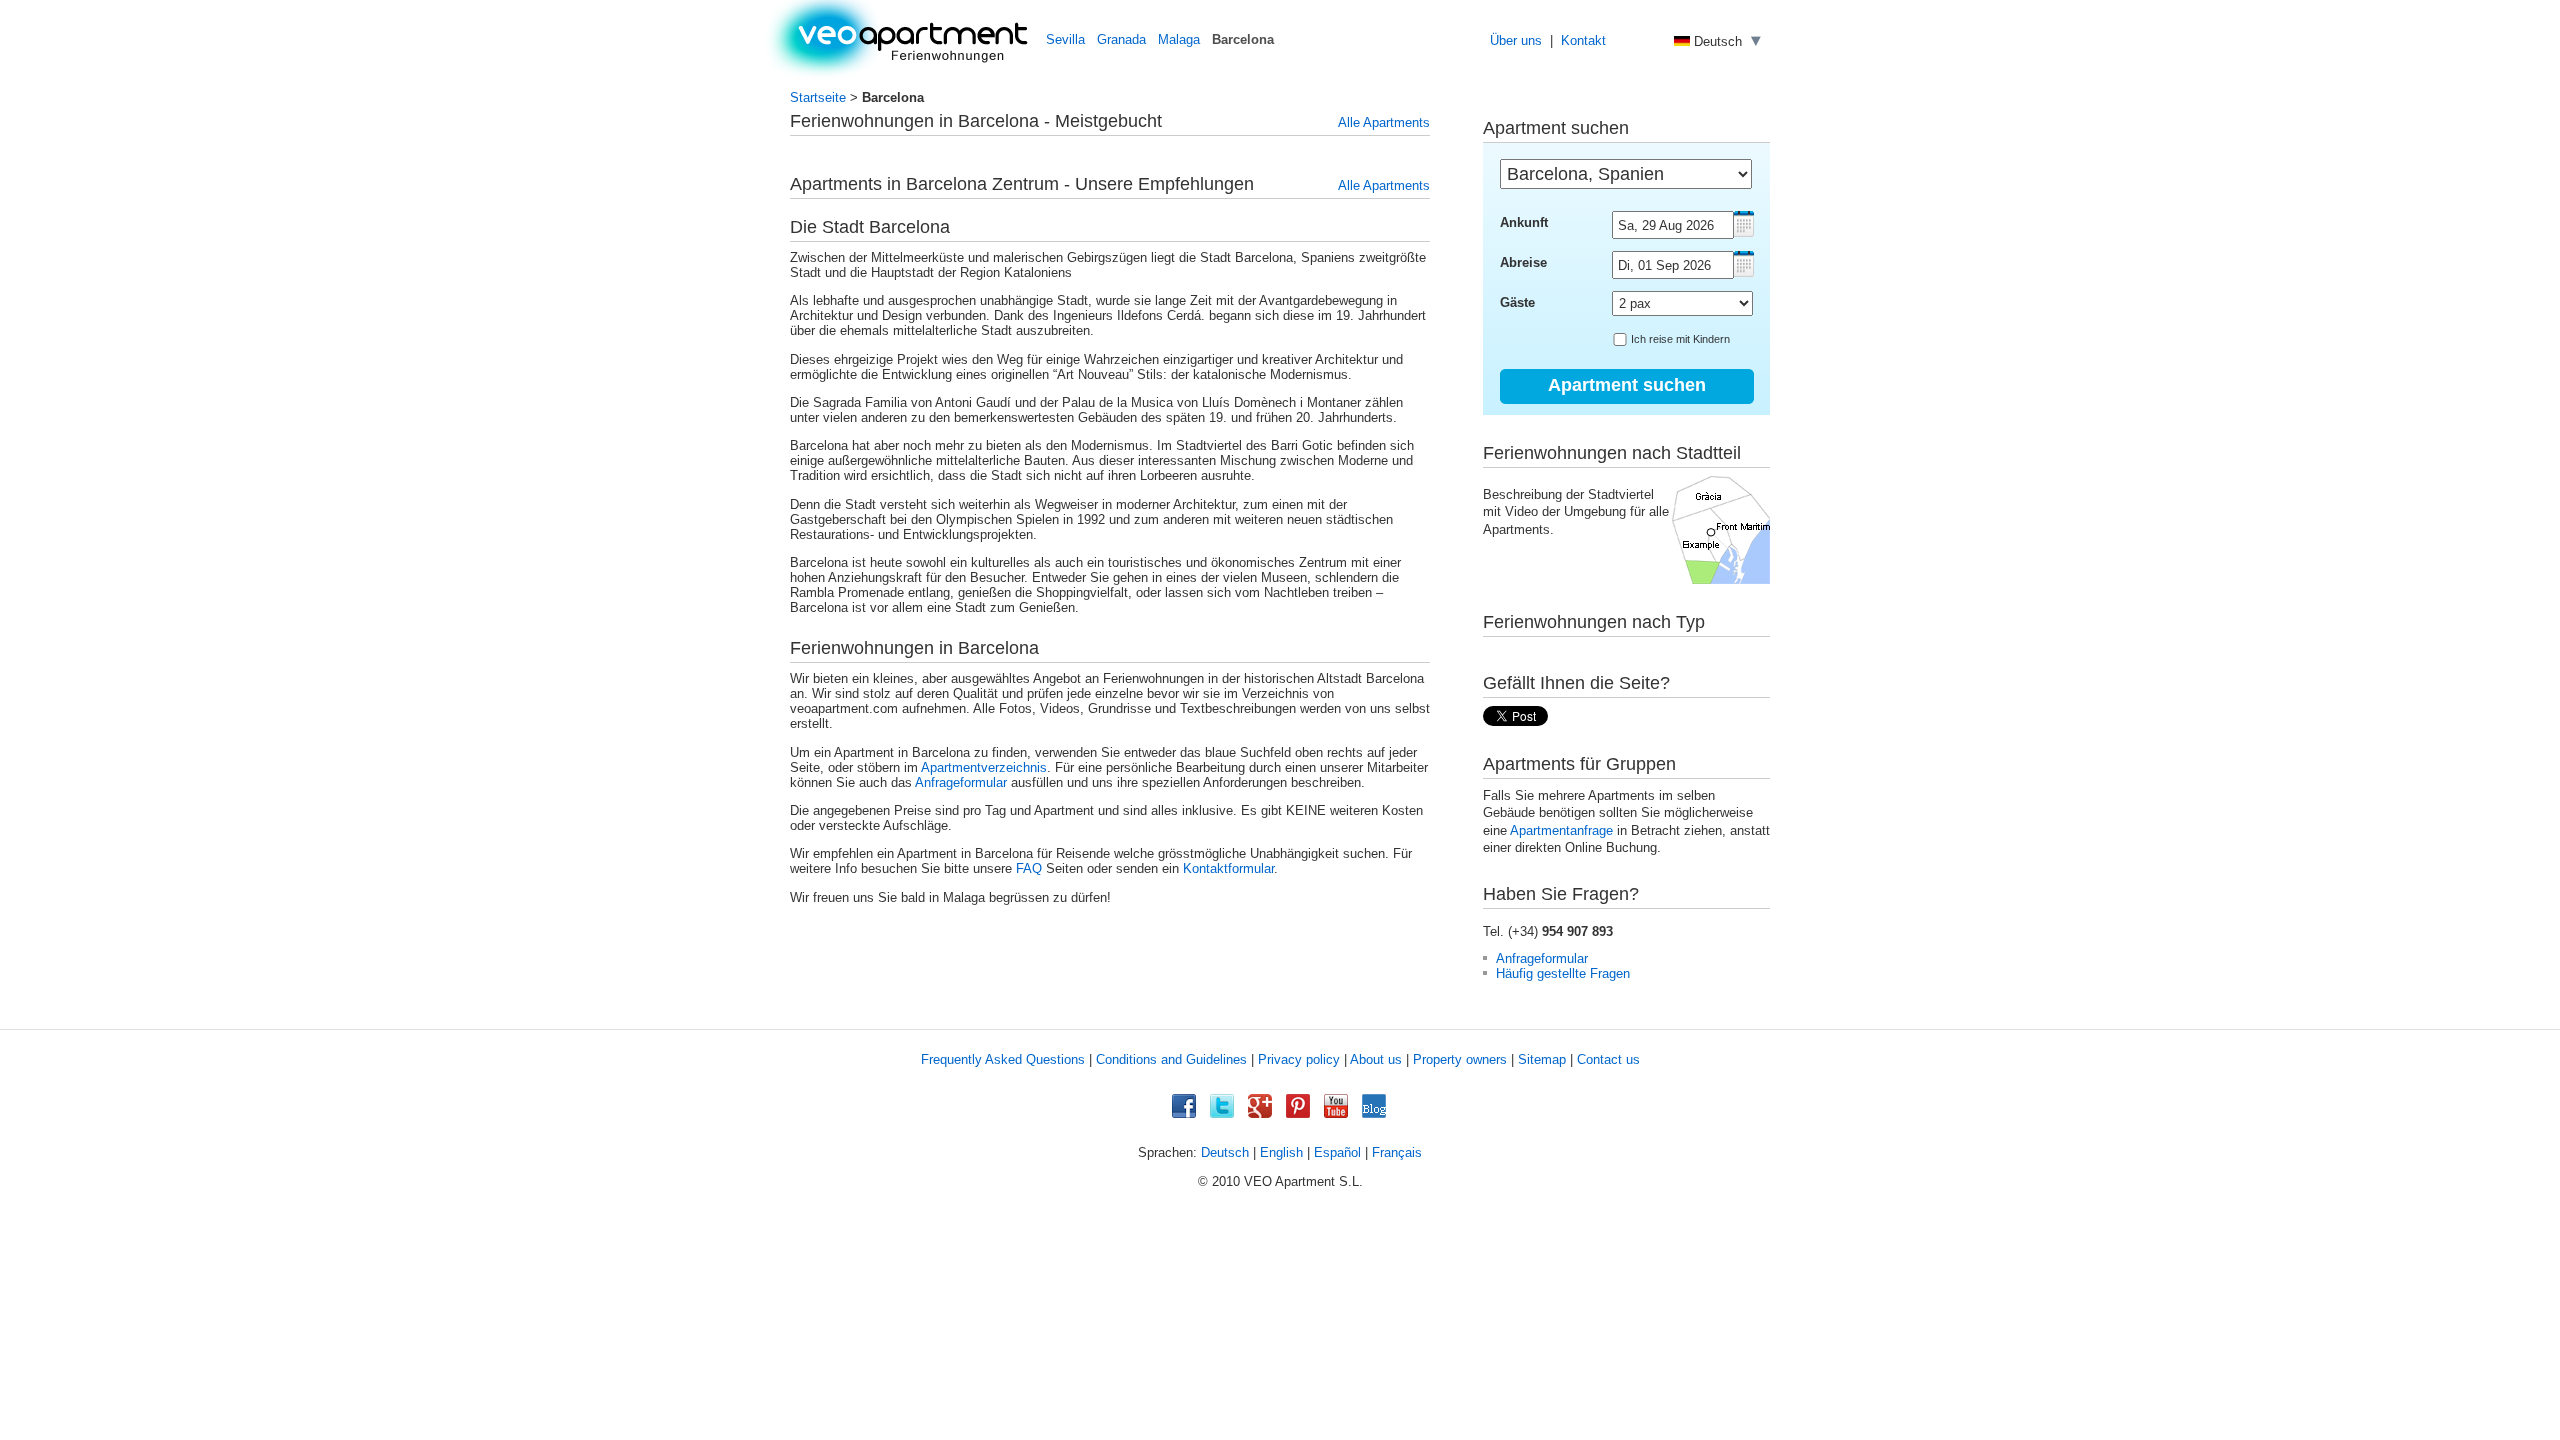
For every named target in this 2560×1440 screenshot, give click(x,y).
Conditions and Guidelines (1171, 1059)
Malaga (1179, 39)
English (1281, 1152)
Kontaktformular (1228, 868)
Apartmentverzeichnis (984, 767)
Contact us (1608, 1059)
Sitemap (1542, 1059)
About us (1376, 1059)
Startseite (818, 97)
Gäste (1517, 302)
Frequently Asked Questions (1003, 1059)
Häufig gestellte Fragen (1563, 973)
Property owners (1460, 1059)
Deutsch (1225, 1152)
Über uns (1516, 40)
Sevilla (1065, 39)
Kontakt (1583, 40)
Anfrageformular (961, 782)
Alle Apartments (1384, 122)
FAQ (1029, 868)
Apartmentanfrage (1561, 830)
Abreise (1523, 262)
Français (1397, 1152)
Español (1337, 1152)
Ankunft (1524, 222)
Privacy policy (1299, 1059)
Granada (1121, 39)
